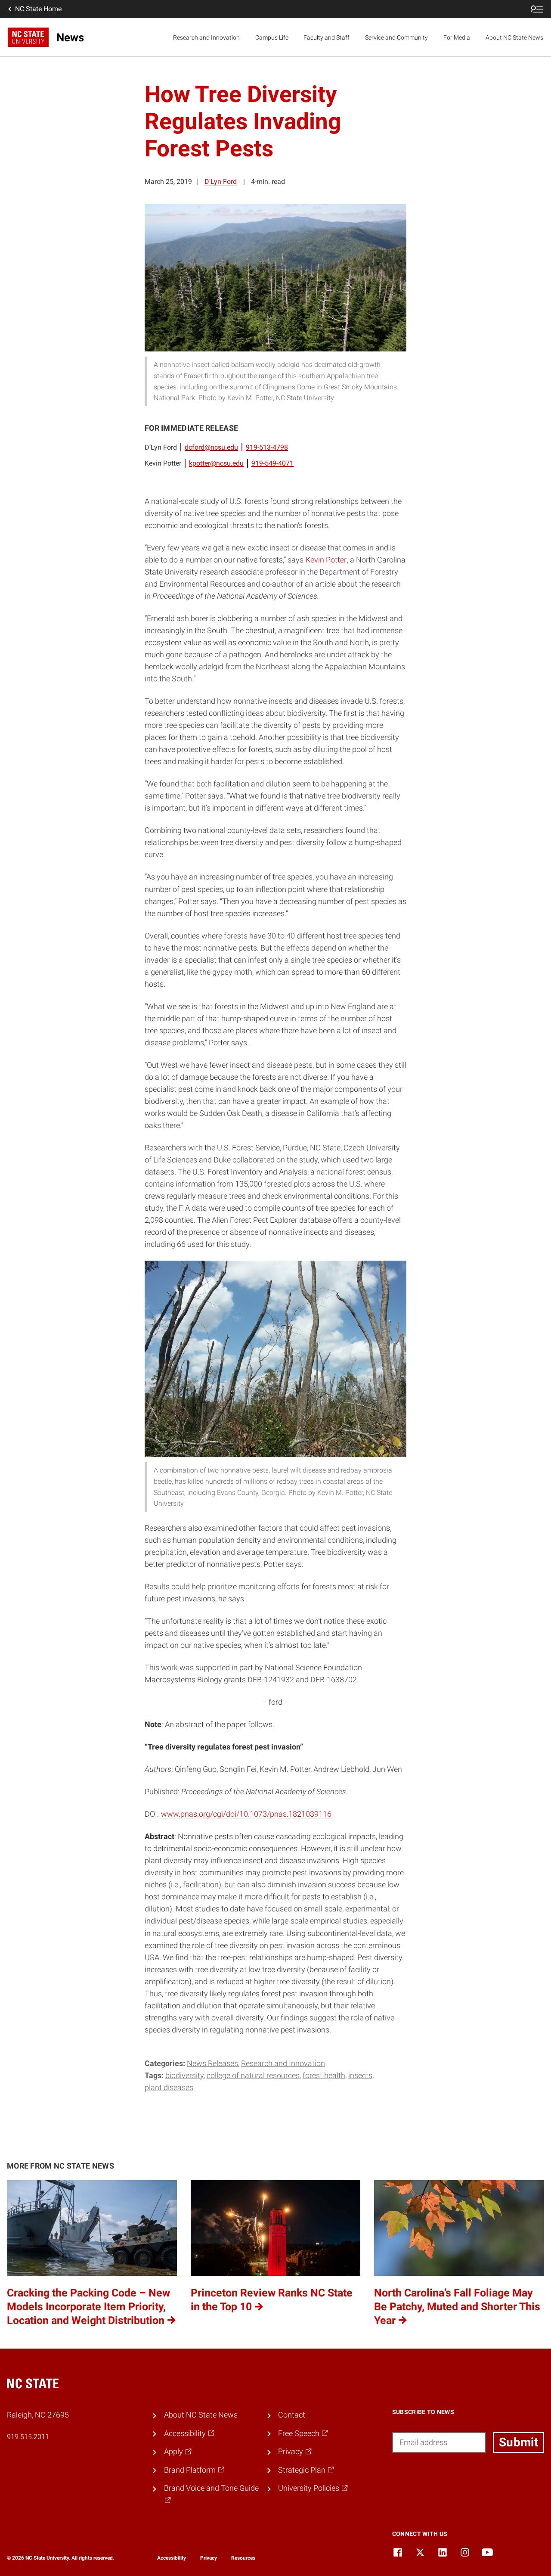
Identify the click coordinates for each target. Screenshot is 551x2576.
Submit (518, 2442)
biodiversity (184, 2076)
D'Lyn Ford (221, 182)
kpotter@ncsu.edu (216, 463)
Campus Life (272, 37)
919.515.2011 (28, 2437)
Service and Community (396, 37)
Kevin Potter (326, 560)
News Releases (212, 2063)
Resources (243, 2558)
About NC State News (514, 37)
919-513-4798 (267, 447)
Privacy (209, 2558)
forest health (324, 2076)
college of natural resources (253, 2076)
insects (360, 2076)
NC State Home (38, 9)
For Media (457, 37)
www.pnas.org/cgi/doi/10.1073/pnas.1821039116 (246, 1814)
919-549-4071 (272, 463)
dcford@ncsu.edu (211, 447)
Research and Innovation (206, 37)
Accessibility (172, 2558)
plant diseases (169, 2088)
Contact (292, 2415)
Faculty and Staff (327, 37)
